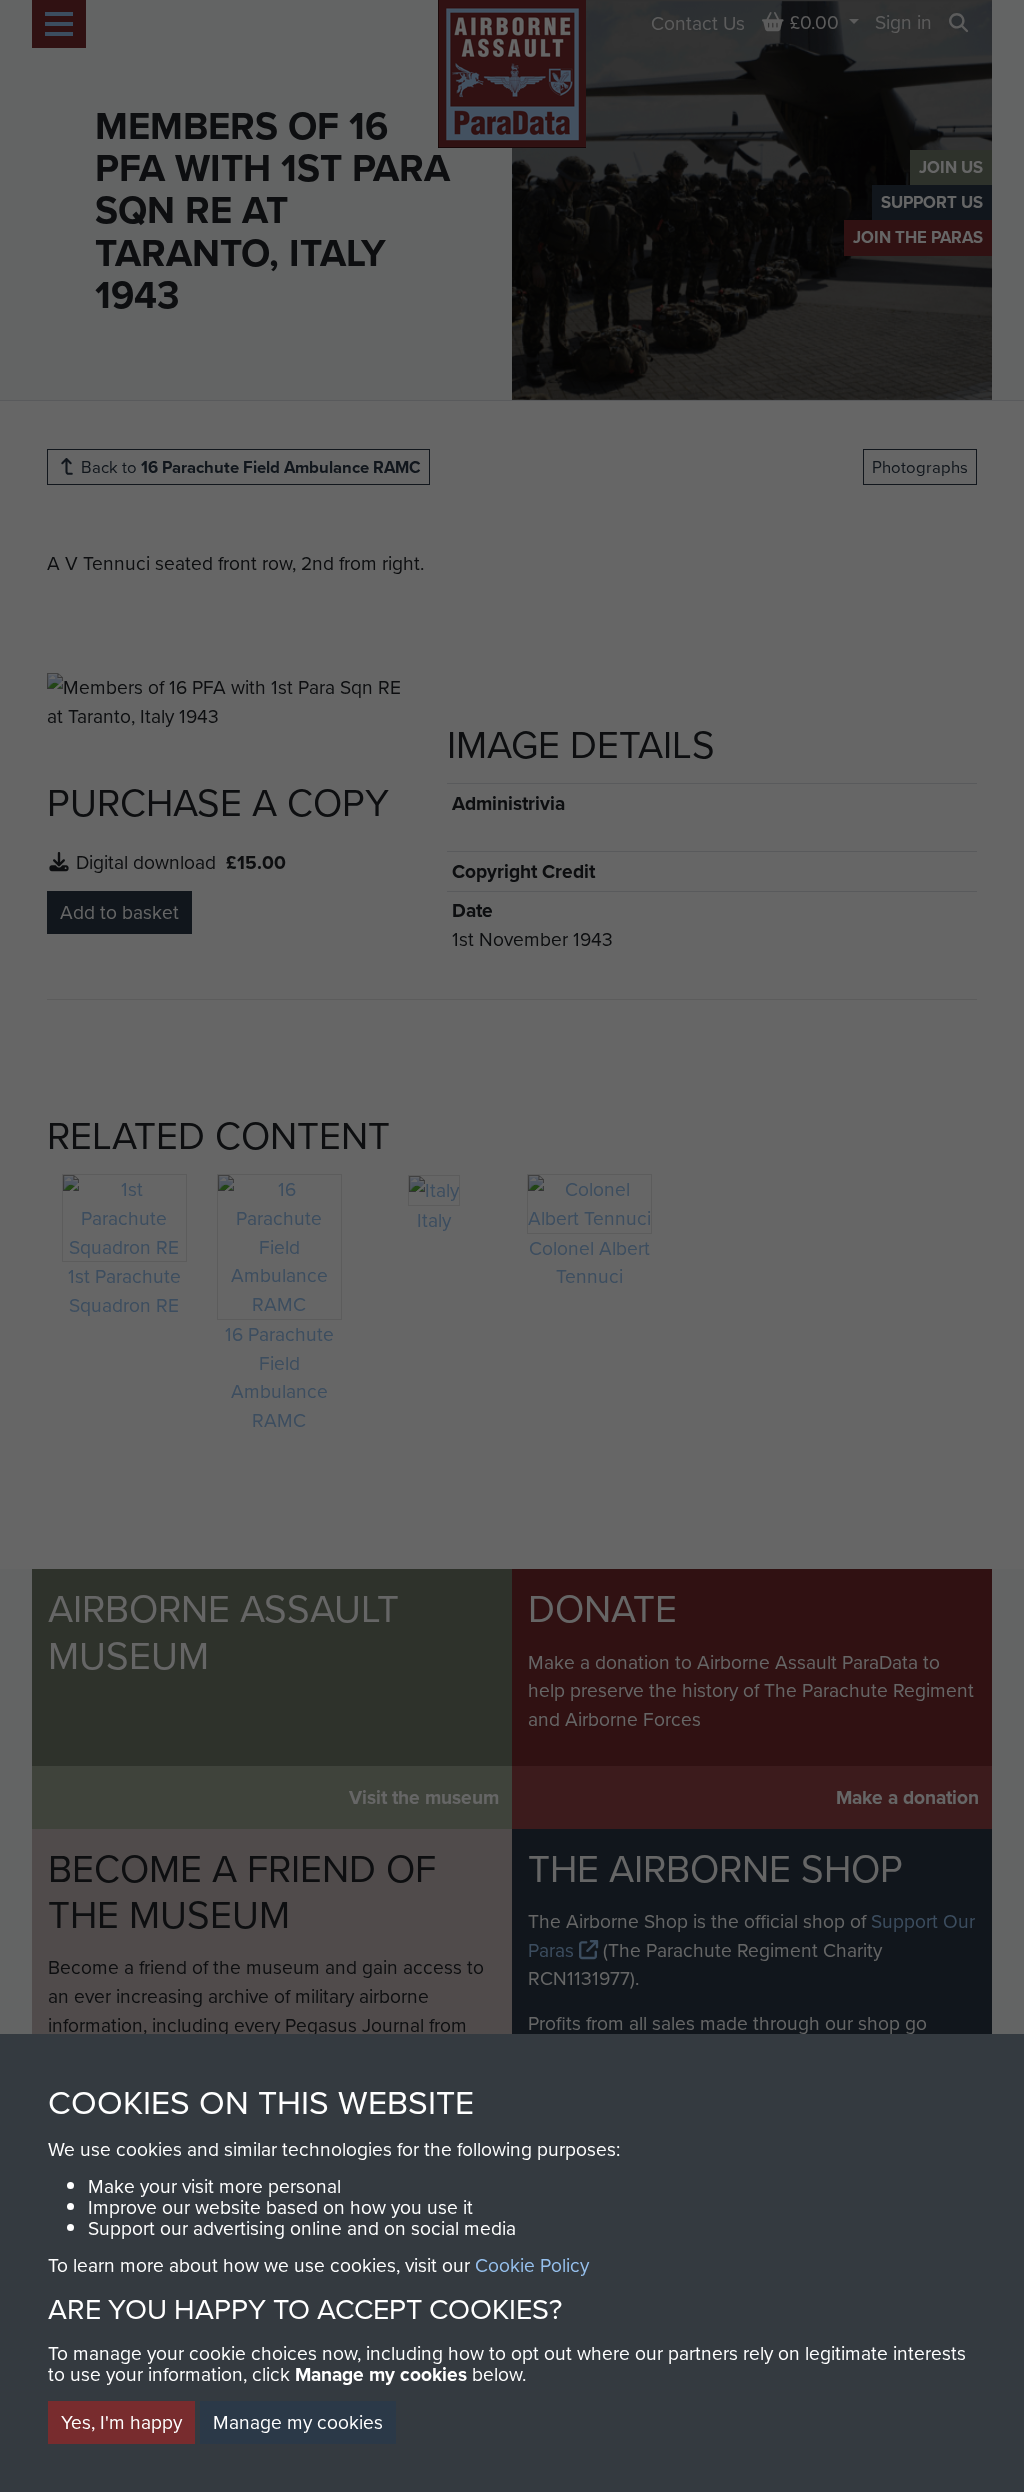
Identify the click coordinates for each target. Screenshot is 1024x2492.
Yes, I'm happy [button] (121, 2421)
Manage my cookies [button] (298, 2421)
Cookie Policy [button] (532, 2264)
